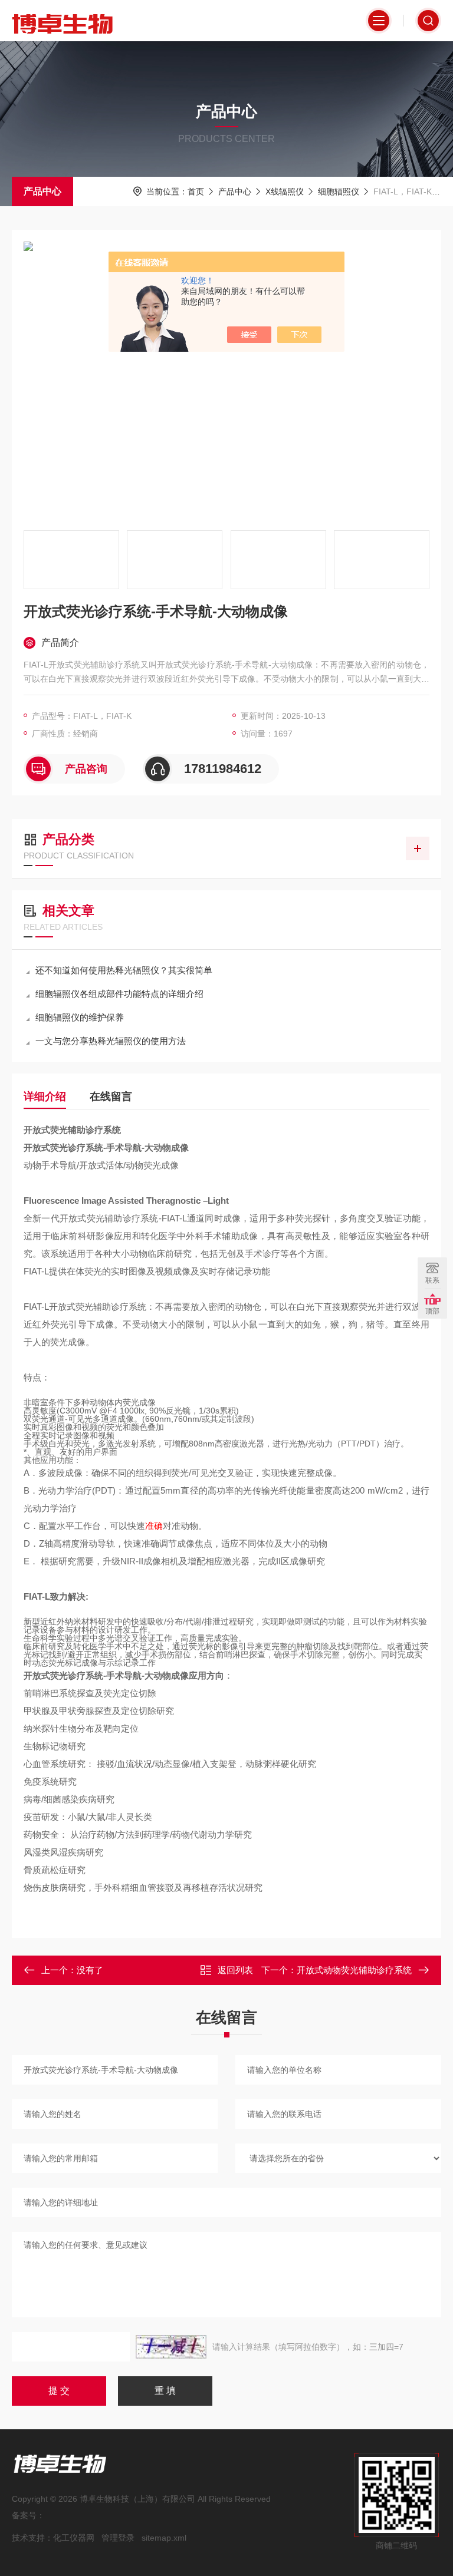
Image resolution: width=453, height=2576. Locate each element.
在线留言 (111, 1097)
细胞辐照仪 (339, 191)
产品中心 (42, 191)
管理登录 (118, 2538)
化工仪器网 (74, 2538)
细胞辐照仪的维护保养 (80, 1017)
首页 (196, 191)
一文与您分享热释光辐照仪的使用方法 (111, 1041)
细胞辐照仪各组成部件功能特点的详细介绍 (119, 994)
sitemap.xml (164, 2538)
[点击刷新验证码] (171, 2347)
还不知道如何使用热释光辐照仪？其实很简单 (124, 970)
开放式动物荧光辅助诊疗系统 (354, 1970)
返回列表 (235, 1970)
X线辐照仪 (285, 191)
